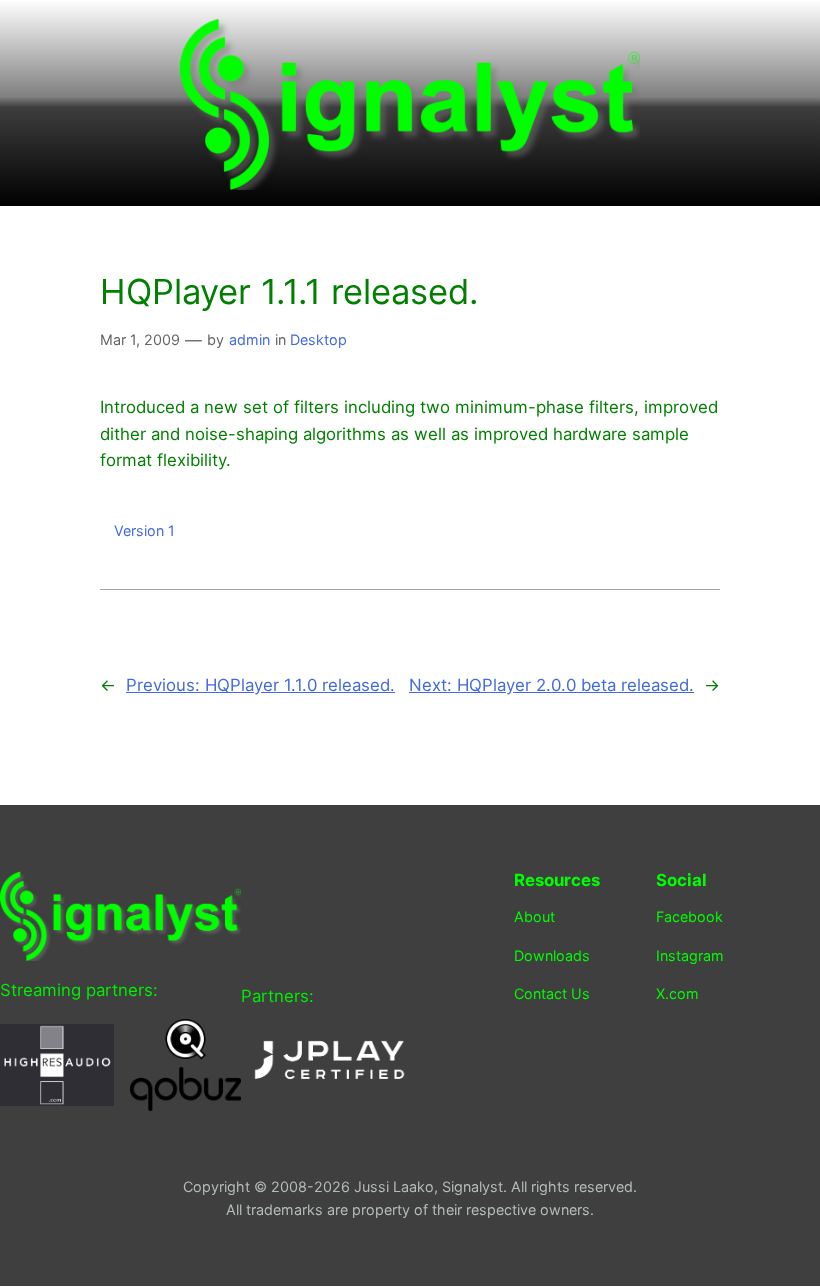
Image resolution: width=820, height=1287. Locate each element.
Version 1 (144, 530)
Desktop (318, 339)
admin (249, 339)
